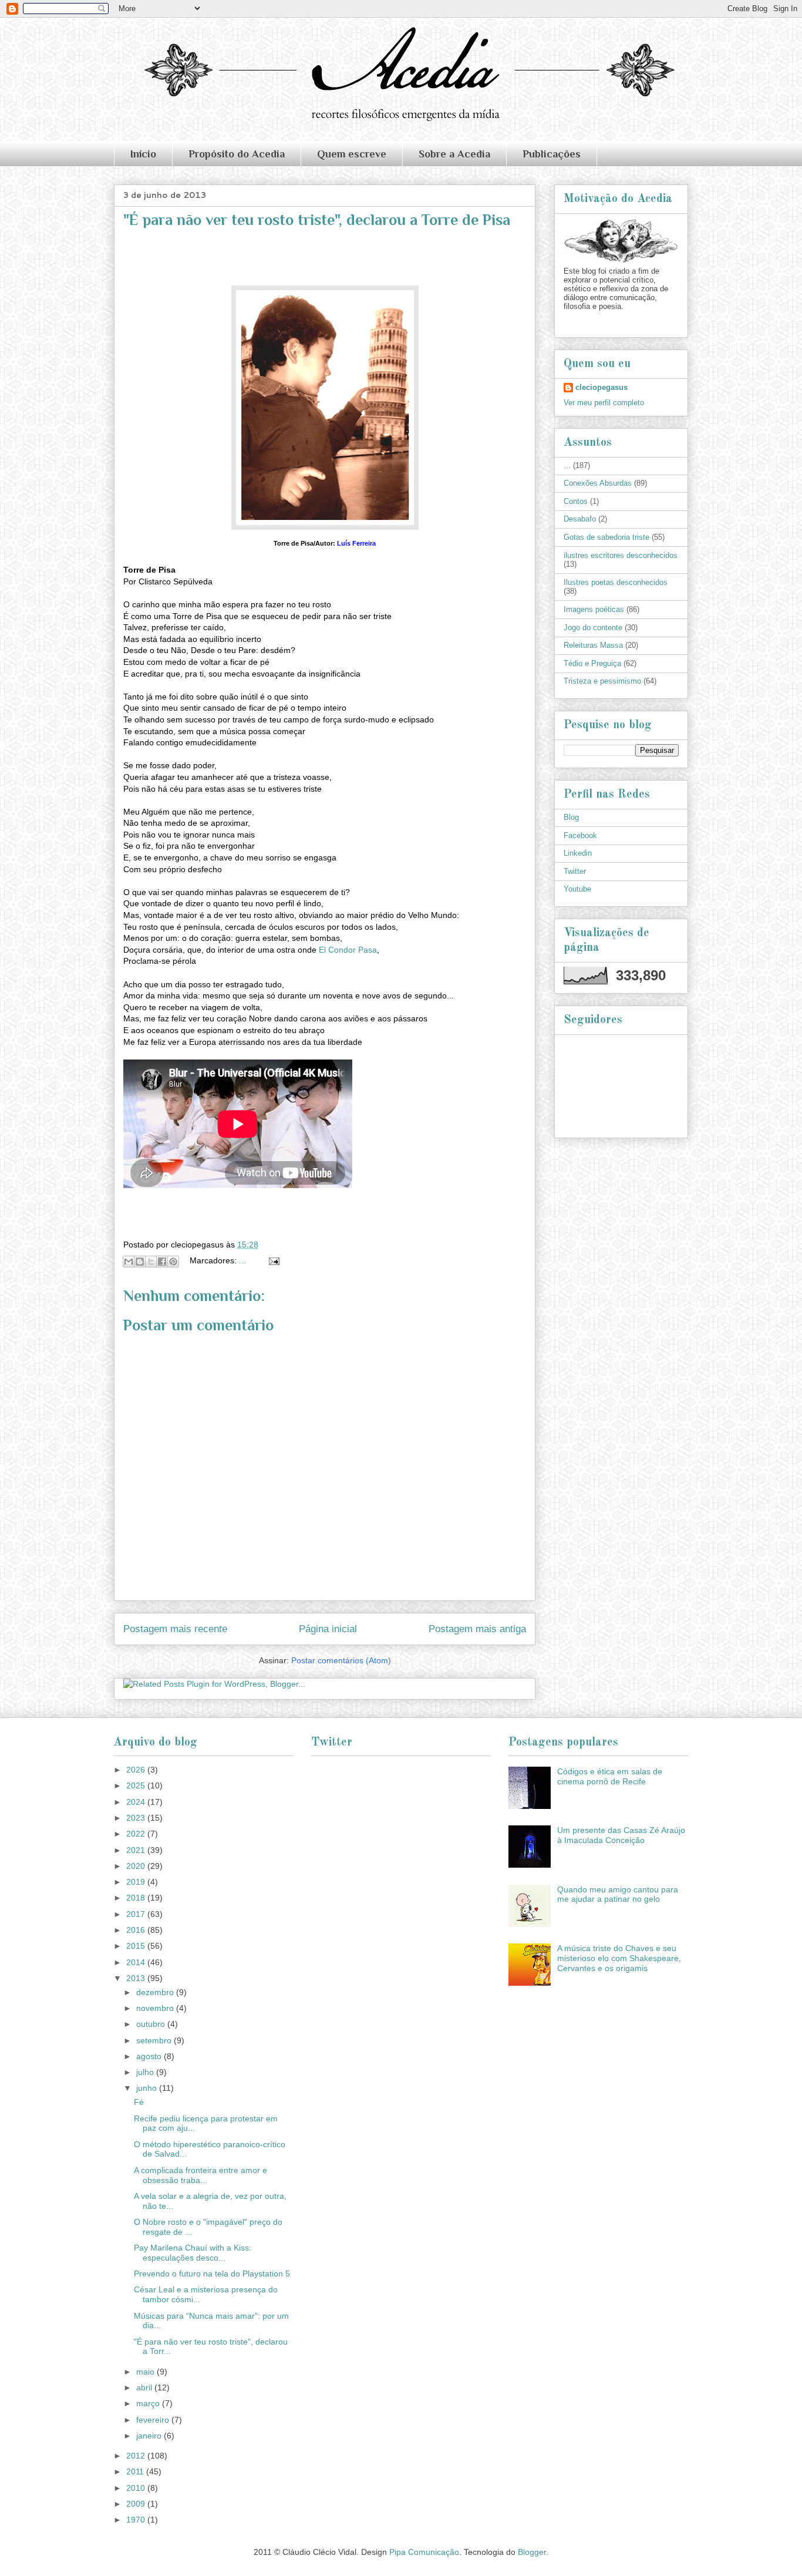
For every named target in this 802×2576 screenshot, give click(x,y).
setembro (155, 2040)
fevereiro (154, 2420)
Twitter (575, 871)
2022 (137, 1834)
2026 (137, 1770)
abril (145, 2387)
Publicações (552, 154)
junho (148, 2088)
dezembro (156, 1992)
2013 (137, 1978)
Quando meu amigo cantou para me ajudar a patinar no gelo (618, 1894)
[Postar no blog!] (140, 1262)
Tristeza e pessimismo (602, 681)
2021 (137, 1850)
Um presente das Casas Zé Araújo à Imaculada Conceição (621, 1835)
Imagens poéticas (594, 609)
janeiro (150, 2436)
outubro (152, 2024)
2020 (137, 1866)
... (242, 1260)
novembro (156, 2008)
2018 (137, 1898)
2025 (137, 1785)
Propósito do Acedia (237, 154)
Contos (576, 501)
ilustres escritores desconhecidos (621, 555)
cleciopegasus (601, 387)
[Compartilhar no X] (151, 1262)
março (149, 2403)
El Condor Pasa (348, 950)
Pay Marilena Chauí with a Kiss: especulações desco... (193, 2253)
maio (146, 2372)
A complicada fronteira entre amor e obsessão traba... (201, 2175)
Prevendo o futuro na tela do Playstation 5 (212, 2274)
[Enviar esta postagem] (272, 1260)
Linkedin (578, 853)
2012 (137, 2456)
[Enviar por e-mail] (129, 1262)
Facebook (580, 835)
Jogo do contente (593, 628)
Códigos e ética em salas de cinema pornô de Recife (610, 1776)
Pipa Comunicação (424, 2552)
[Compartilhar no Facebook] (162, 1262)
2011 (136, 2471)
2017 (137, 1914)
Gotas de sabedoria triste (606, 537)
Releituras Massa (593, 645)
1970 (137, 2520)
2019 (137, 1882)
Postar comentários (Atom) (341, 1660)
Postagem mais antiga (477, 1629)
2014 (137, 1962)
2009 (137, 2504)
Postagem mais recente (175, 1629)
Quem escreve (352, 154)
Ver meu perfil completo (604, 403)
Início (143, 154)
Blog (571, 817)
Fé (139, 2102)
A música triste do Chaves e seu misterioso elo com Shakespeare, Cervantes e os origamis (619, 1958)
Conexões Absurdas (598, 483)
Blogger (532, 2552)
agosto (150, 2056)
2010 (137, 2488)
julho (146, 2072)
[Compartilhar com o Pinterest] (173, 1262)
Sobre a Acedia (454, 154)
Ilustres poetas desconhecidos (616, 582)
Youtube (577, 889)
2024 (137, 1802)
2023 (137, 1818)
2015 (137, 1946)
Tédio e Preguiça (592, 663)
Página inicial (328, 1629)
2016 (137, 1930)
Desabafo (580, 519)
